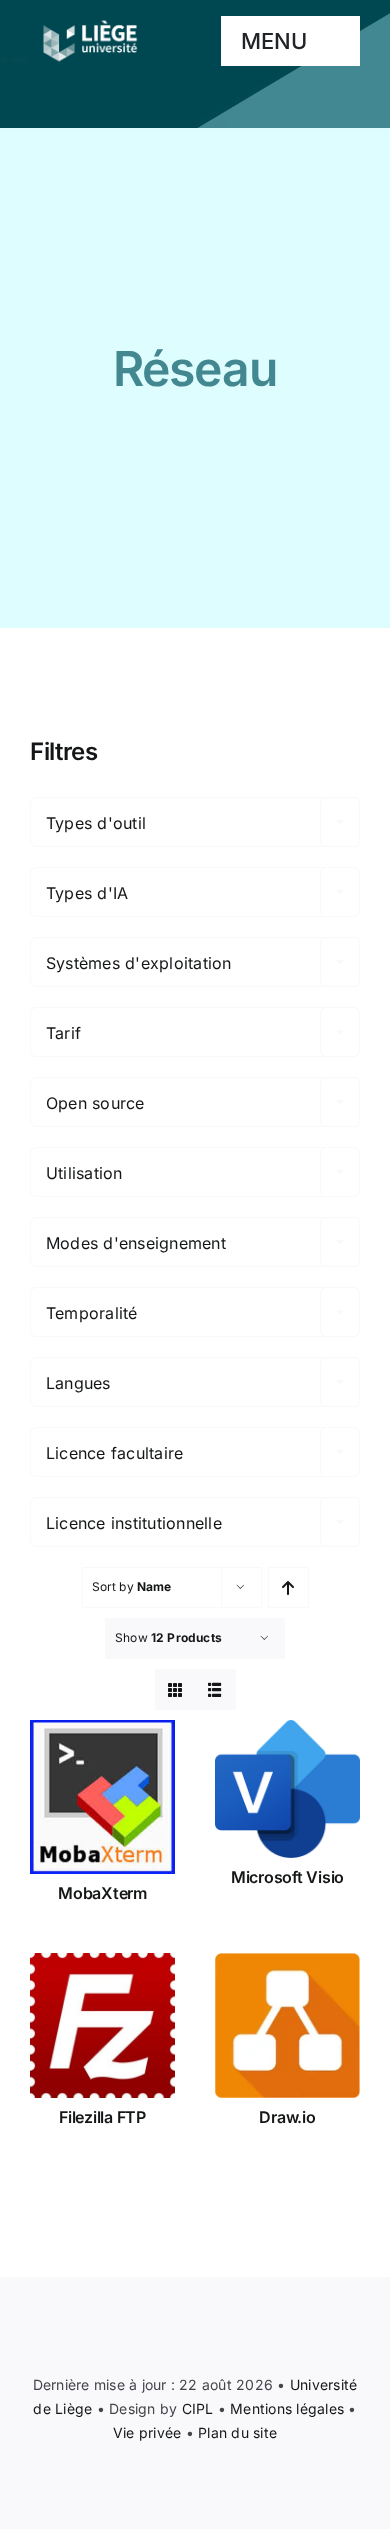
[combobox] (195, 822)
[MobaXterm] (102, 1797)
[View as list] (215, 1689)
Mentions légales (287, 2408)
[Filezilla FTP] (102, 2025)
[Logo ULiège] (90, 20)
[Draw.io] (287, 2025)
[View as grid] (175, 1689)
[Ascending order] (288, 1587)
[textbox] (195, 823)
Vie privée (147, 2432)
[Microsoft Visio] (287, 1789)
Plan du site (237, 2432)
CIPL (198, 2408)
